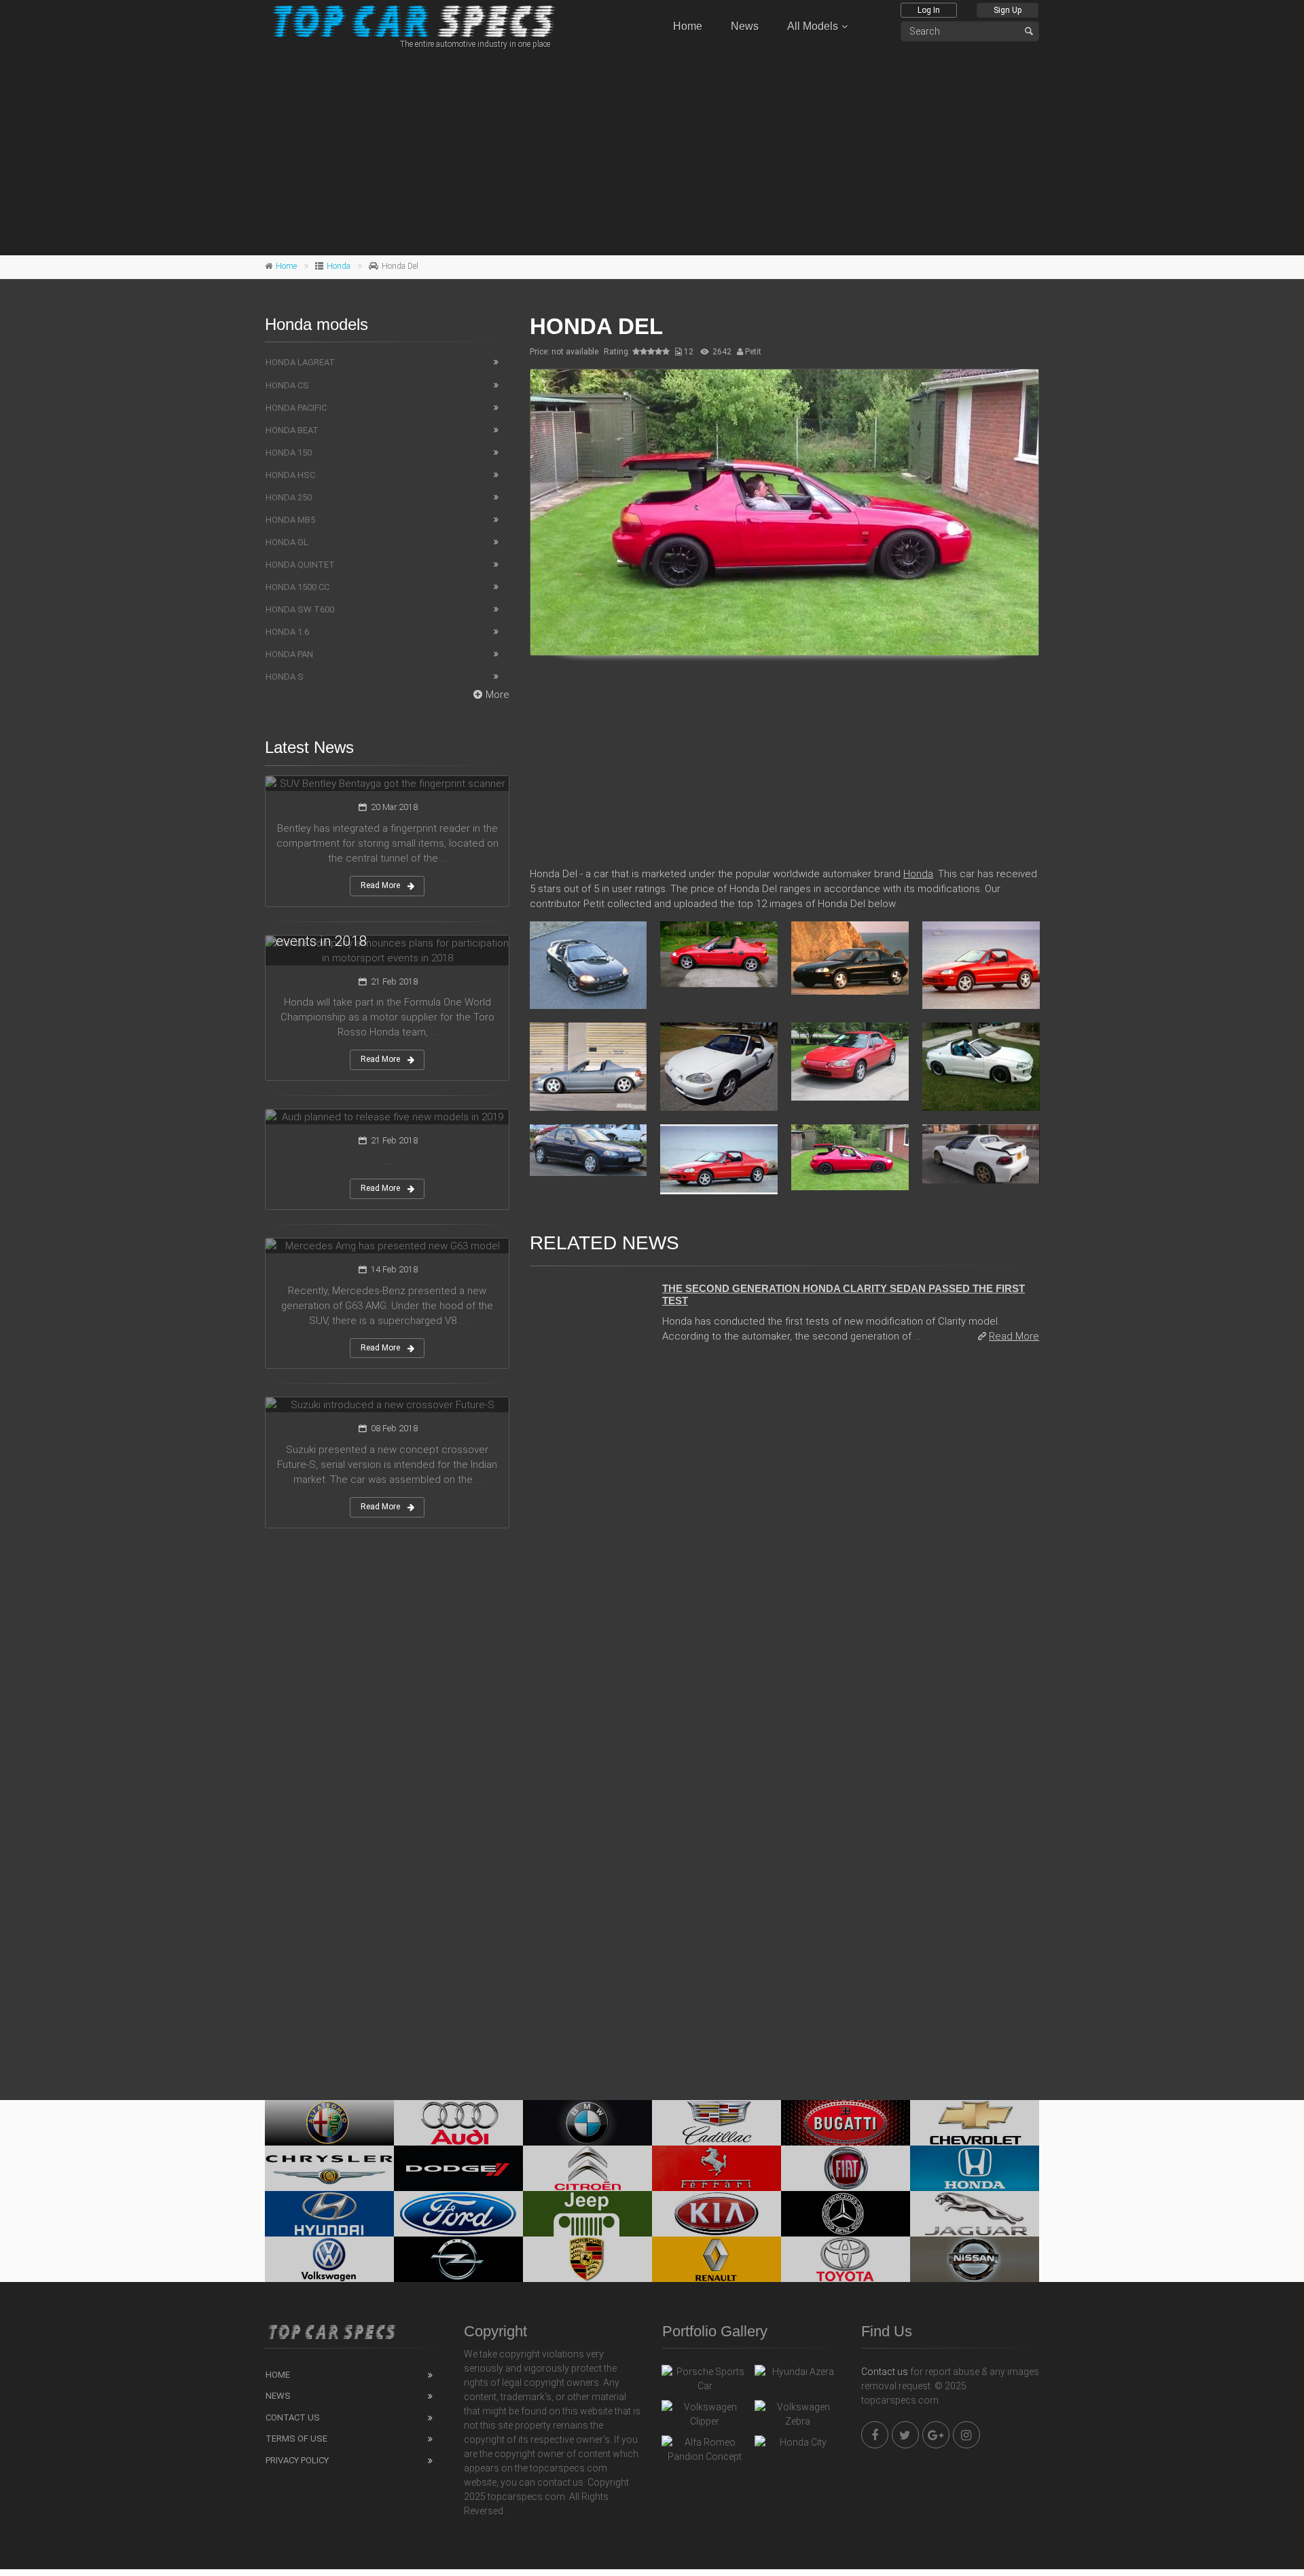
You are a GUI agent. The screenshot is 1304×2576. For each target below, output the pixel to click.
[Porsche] (587, 2259)
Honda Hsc (290, 475)
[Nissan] (975, 2259)
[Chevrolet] (975, 2123)
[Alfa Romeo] (329, 2123)
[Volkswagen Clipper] (705, 2414)
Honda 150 (289, 453)
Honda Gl (287, 542)
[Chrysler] (329, 2168)
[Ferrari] (717, 2168)
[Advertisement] (652, 150)
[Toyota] (846, 2259)
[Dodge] (458, 2168)
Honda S (285, 677)
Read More (1014, 1336)
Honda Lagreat (300, 362)
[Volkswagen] (329, 2259)
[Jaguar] (975, 2214)
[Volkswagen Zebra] (798, 2414)
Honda (339, 266)
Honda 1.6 (287, 632)
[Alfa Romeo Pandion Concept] (705, 2450)
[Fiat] (846, 2168)
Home (688, 26)
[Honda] (975, 2168)
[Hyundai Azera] (798, 2375)
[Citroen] (587, 2168)
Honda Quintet (300, 565)
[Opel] (458, 2259)
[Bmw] (587, 2123)
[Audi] (458, 2123)
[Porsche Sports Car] (705, 2379)
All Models (813, 26)
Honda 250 (289, 497)
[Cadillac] (717, 2123)
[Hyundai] (329, 2214)
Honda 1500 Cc (297, 587)
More (497, 695)
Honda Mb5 (290, 520)
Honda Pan (289, 654)
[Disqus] (784, 1541)
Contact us (885, 2372)
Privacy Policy (297, 2460)
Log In (929, 10)
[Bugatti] (846, 2123)
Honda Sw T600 (300, 609)
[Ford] (458, 2214)
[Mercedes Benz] (846, 2214)
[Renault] (717, 2259)
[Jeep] (587, 2214)
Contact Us (293, 2417)
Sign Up (1008, 10)
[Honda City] (798, 2446)
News (745, 26)
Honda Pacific (296, 408)
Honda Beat (292, 430)
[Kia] (717, 2214)
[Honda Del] (784, 512)
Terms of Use (296, 2439)
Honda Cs (287, 385)
